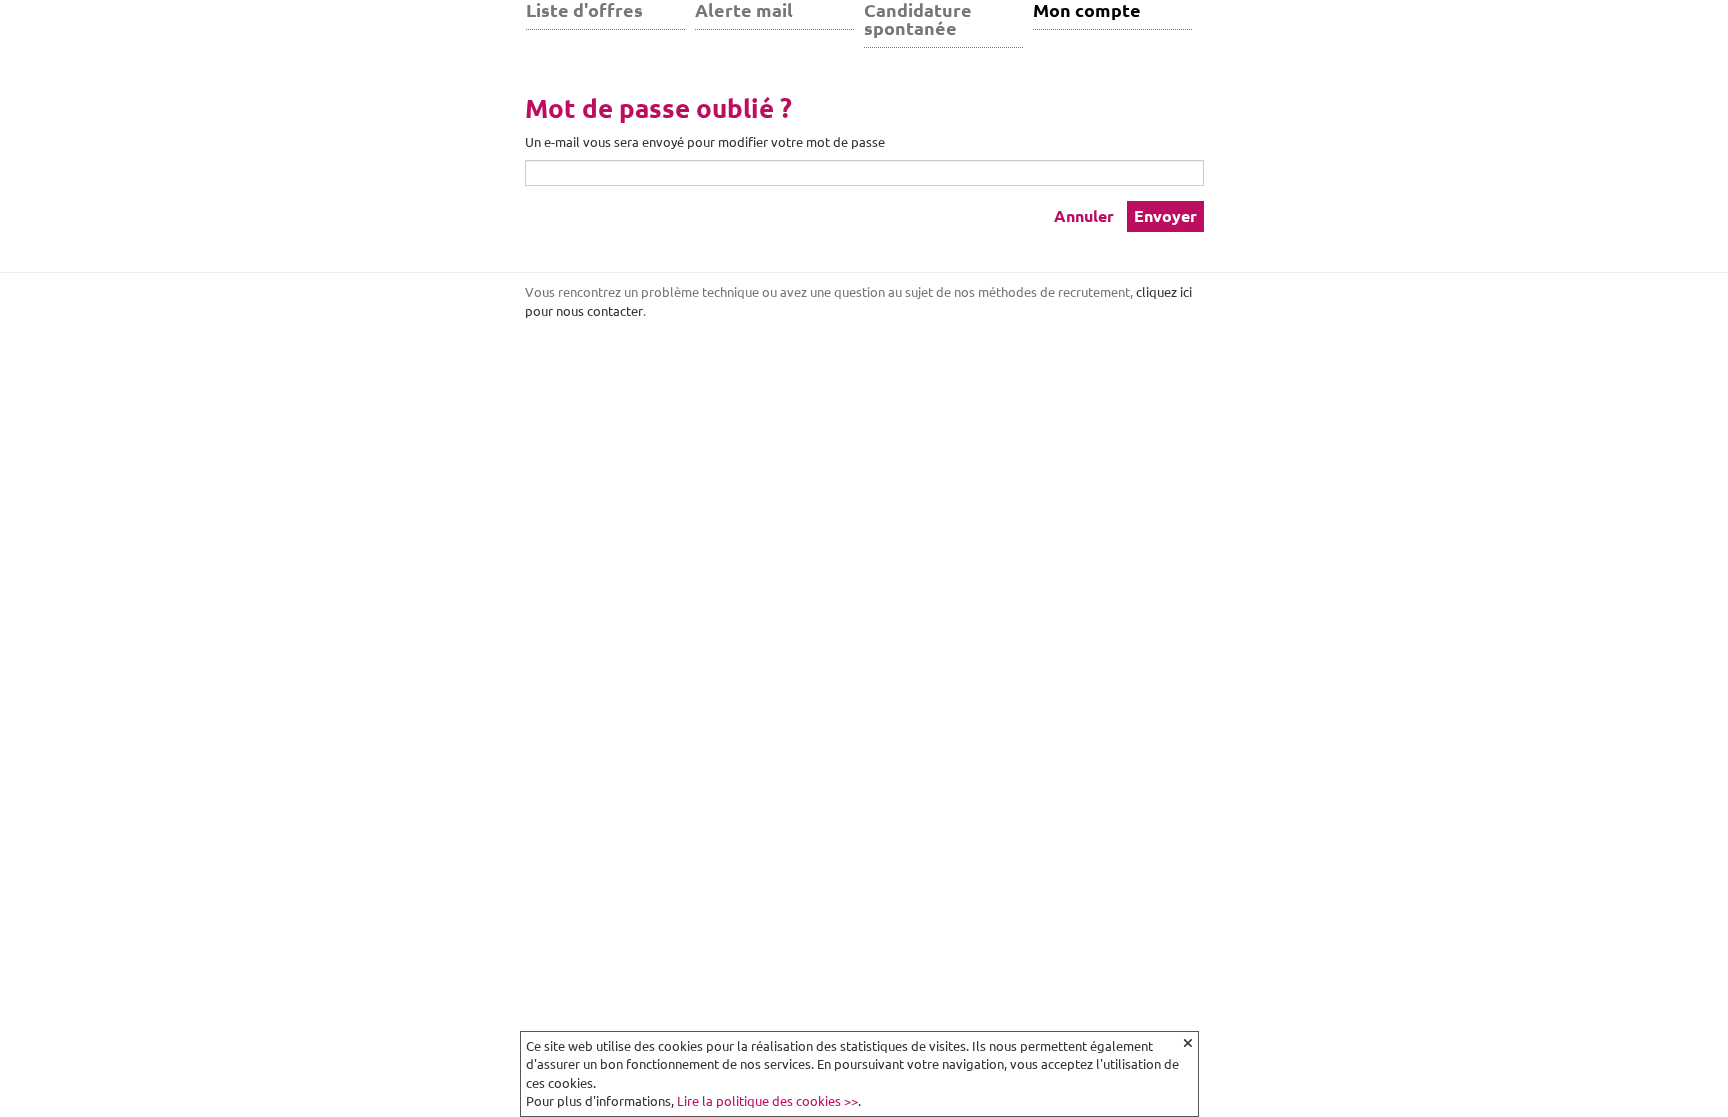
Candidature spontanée (918, 19)
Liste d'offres (584, 10)
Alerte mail (744, 10)
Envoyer (1165, 216)
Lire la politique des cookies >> (767, 1101)
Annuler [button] (1084, 216)
